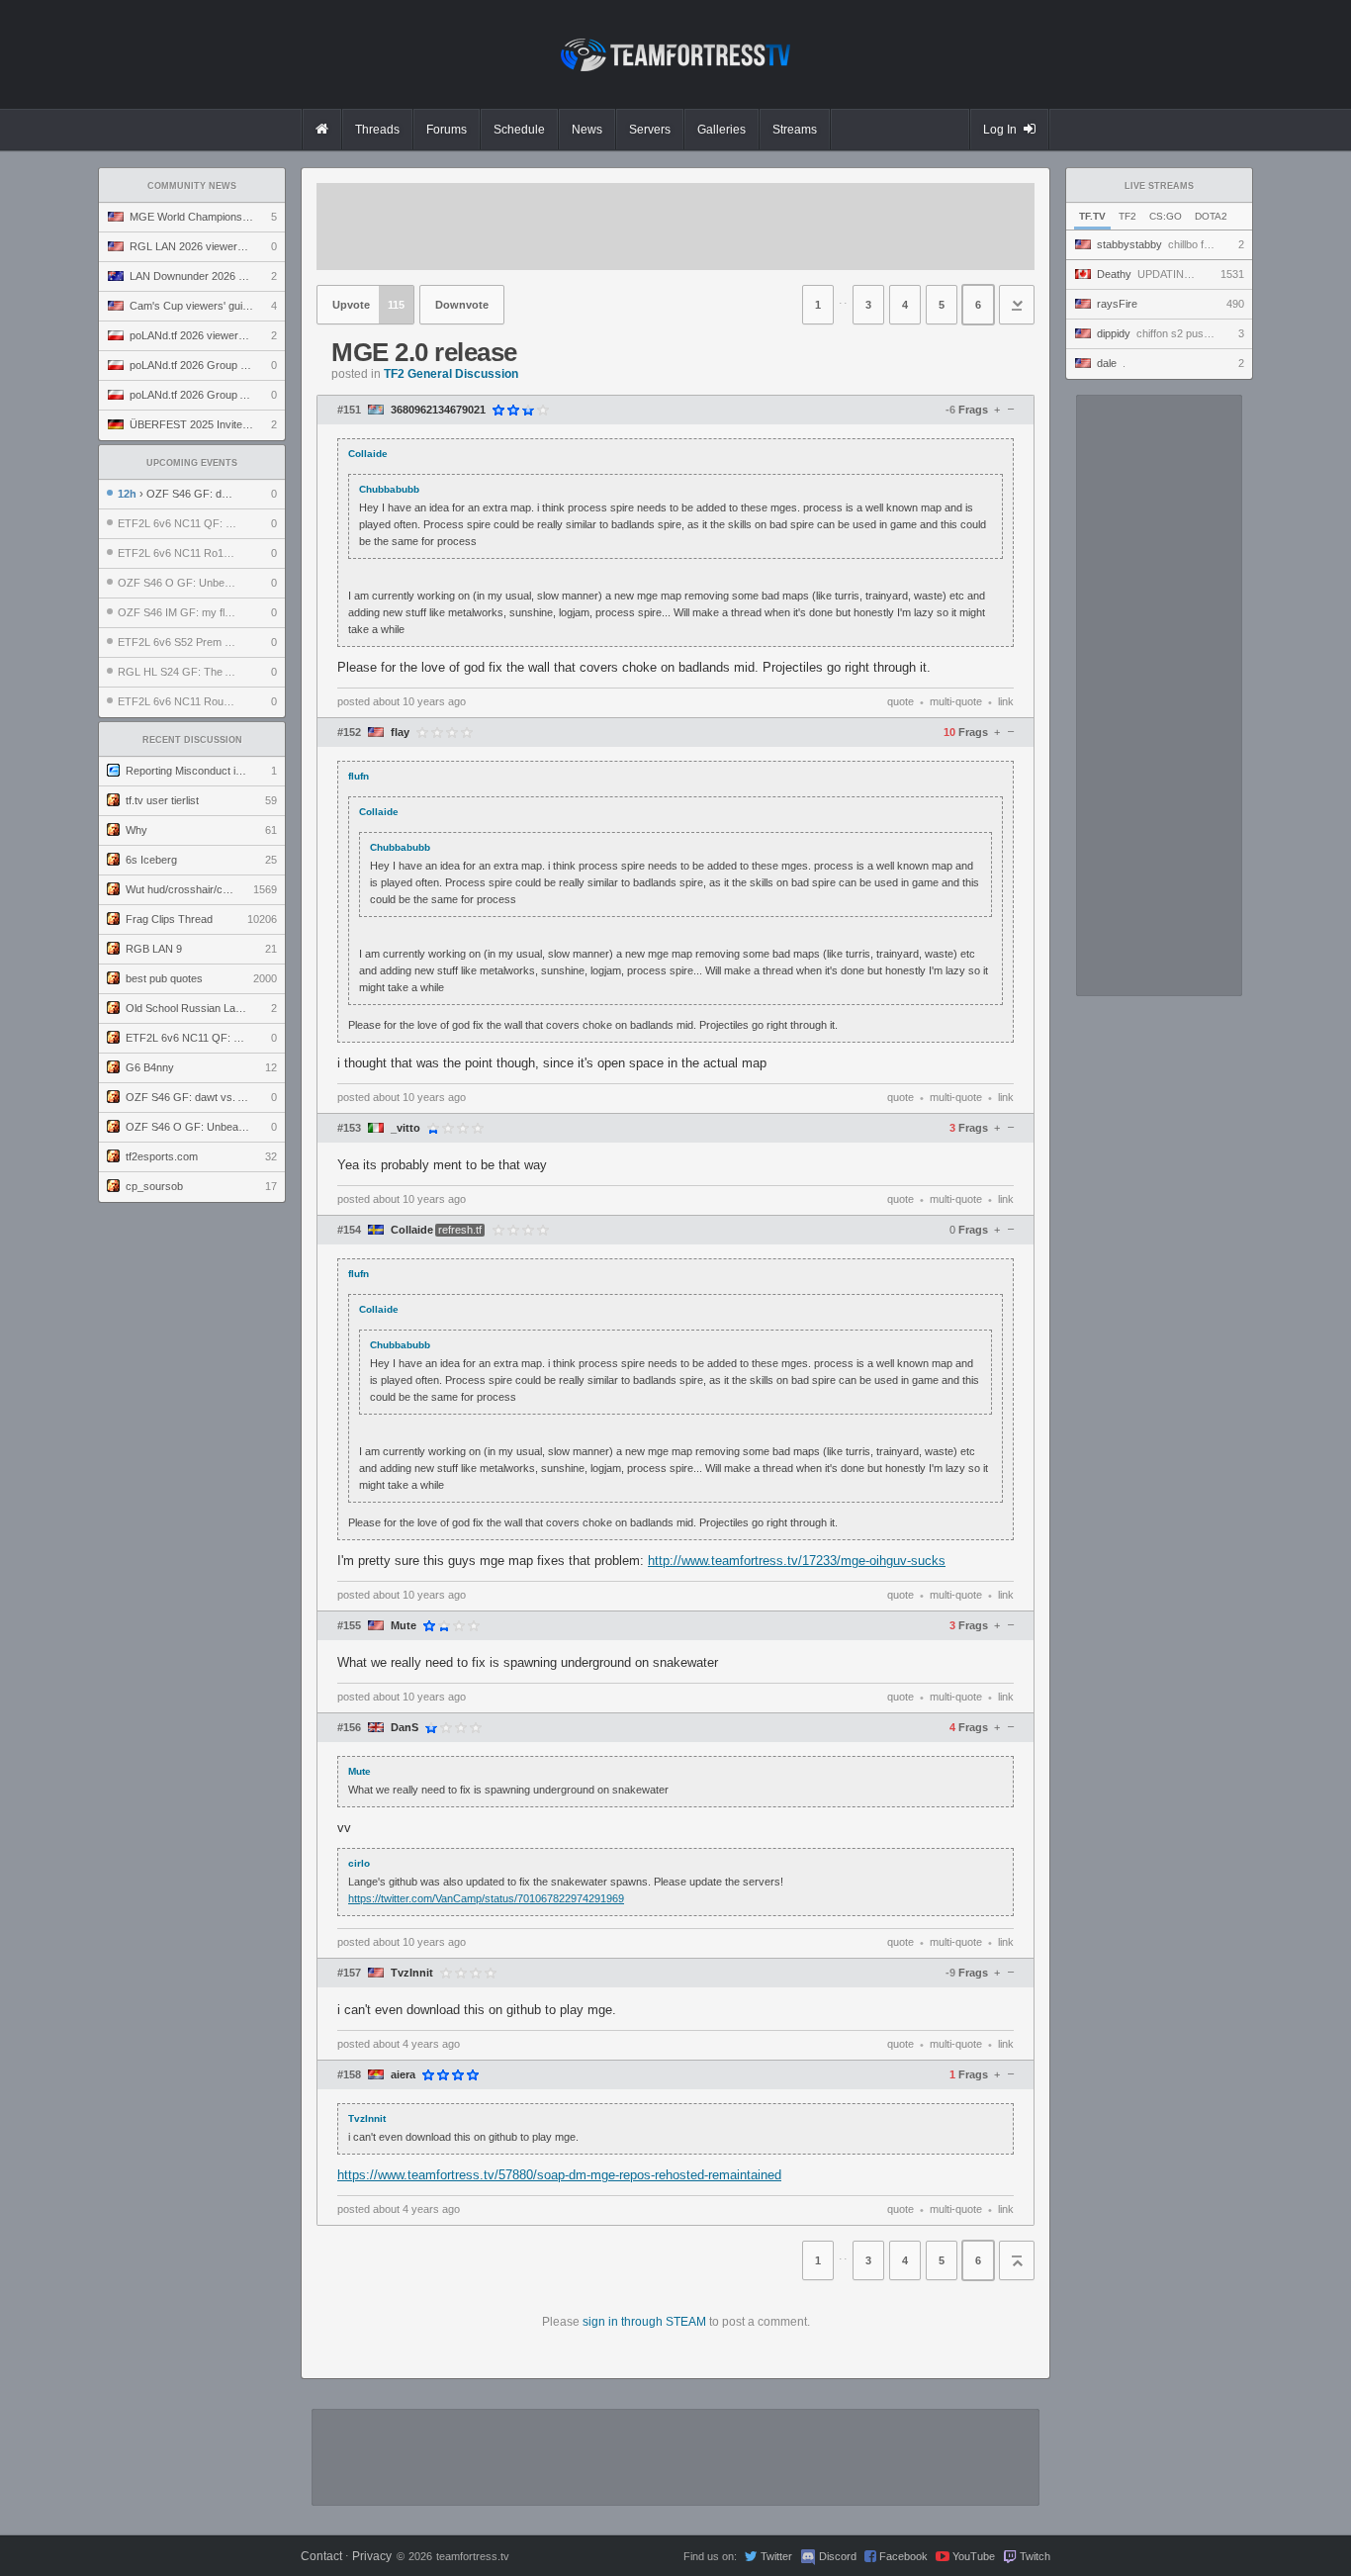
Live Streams (1159, 186)
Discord (838, 2556)
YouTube (974, 2556)
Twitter (776, 2556)
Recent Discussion (192, 740)
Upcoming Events (192, 463)
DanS (405, 1728)
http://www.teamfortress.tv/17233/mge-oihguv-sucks (797, 1561)
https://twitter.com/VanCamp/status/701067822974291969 (486, 1898)
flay (400, 733)
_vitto (405, 1128)
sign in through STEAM (644, 2322)
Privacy (372, 2556)
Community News (192, 186)
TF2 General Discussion (451, 374)
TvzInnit (412, 1973)
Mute (404, 1626)
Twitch (1035, 2556)
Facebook (903, 2556)
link (1006, 701)
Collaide (412, 1230)
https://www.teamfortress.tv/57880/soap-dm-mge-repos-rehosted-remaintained (559, 2175)
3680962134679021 (438, 410)
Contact (321, 2556)
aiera (403, 2075)
